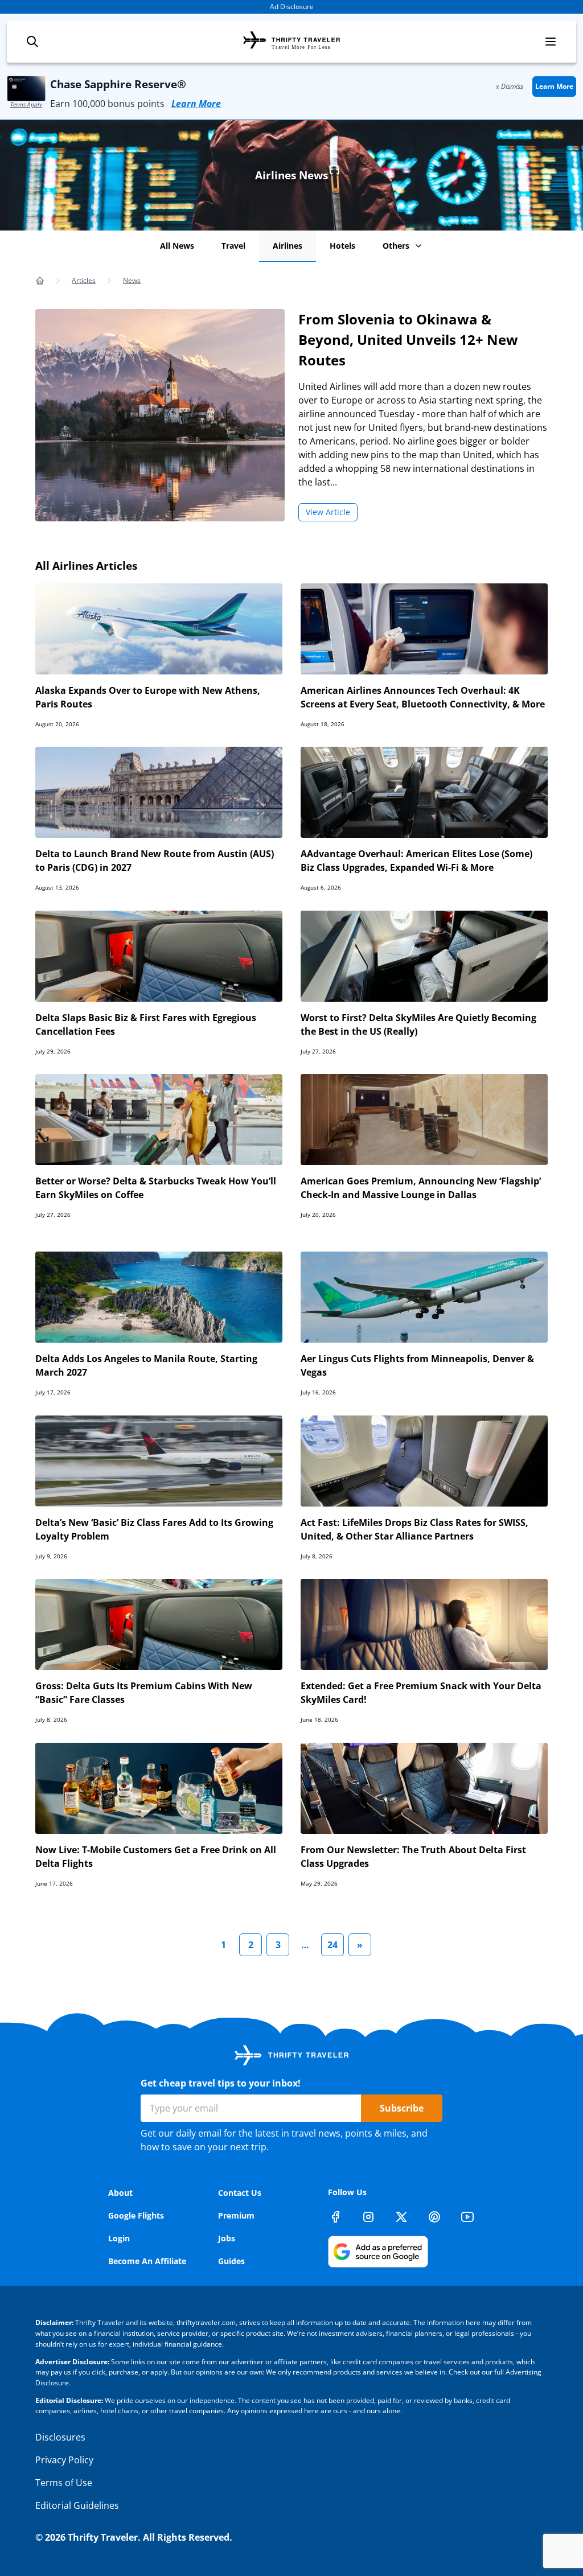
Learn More (196, 104)
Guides (231, 2261)
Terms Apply (26, 104)
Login (119, 2238)
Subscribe (402, 2108)
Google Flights (136, 2215)
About (120, 2193)
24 (332, 1945)
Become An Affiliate (147, 2261)
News (132, 280)
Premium (236, 2215)
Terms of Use (64, 2483)
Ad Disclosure (292, 7)
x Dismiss (510, 86)
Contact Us (240, 2193)
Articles (84, 280)
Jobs (227, 2238)
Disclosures (60, 2437)
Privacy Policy (64, 2460)
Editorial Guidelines (77, 2505)
